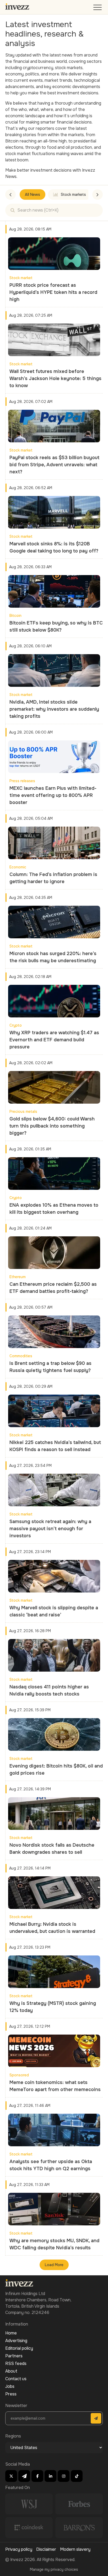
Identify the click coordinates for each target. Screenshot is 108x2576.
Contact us (16, 2379)
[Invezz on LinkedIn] (50, 2476)
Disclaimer (46, 2549)
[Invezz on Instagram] (64, 2476)
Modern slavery (75, 2549)
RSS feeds (16, 2364)
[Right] (98, 194)
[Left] (10, 194)
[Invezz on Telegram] (24, 2476)
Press (11, 2394)
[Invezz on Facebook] (37, 2476)
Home (11, 2333)
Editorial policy (19, 2348)
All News (33, 194)
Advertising (16, 2341)
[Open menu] (98, 9)
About (11, 2371)
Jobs (10, 2386)
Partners (14, 2356)
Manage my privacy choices (54, 2569)
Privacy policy (19, 2549)
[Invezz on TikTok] (77, 2476)
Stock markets (73, 194)
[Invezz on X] (11, 2476)
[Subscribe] (96, 2418)
